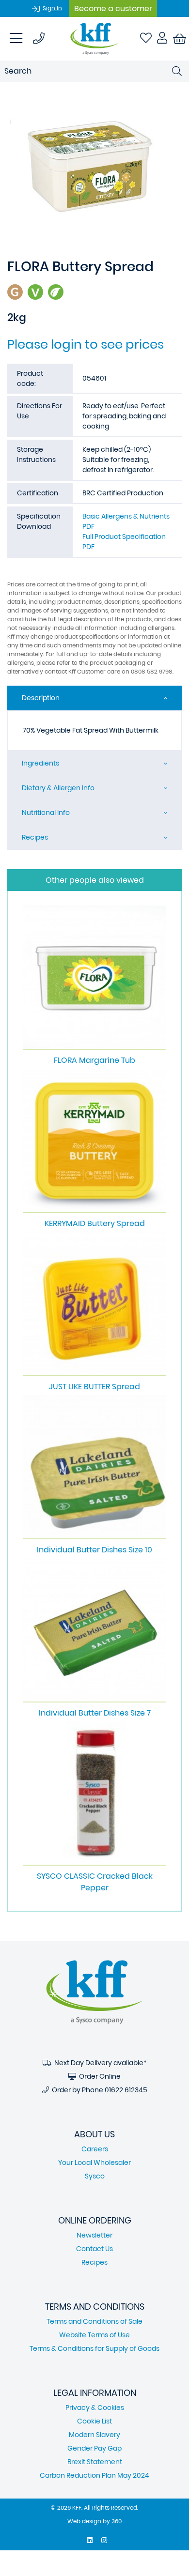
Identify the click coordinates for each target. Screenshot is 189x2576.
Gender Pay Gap (94, 2448)
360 (117, 2521)
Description (41, 698)
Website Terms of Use (94, 2335)
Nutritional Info (46, 813)
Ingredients (40, 763)
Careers (95, 2149)
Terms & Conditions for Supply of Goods (94, 2348)
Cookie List (94, 2421)
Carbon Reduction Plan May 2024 (94, 2475)
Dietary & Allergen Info (58, 788)
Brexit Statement (95, 2462)
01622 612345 (126, 2090)
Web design (84, 2521)
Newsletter (94, 2235)
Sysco (95, 2176)
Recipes (35, 837)
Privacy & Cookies (95, 2407)
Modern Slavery (94, 2435)
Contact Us (94, 2249)
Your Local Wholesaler (94, 2162)
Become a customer (113, 8)
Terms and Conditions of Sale (94, 2321)
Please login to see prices (86, 344)
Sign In (52, 8)
